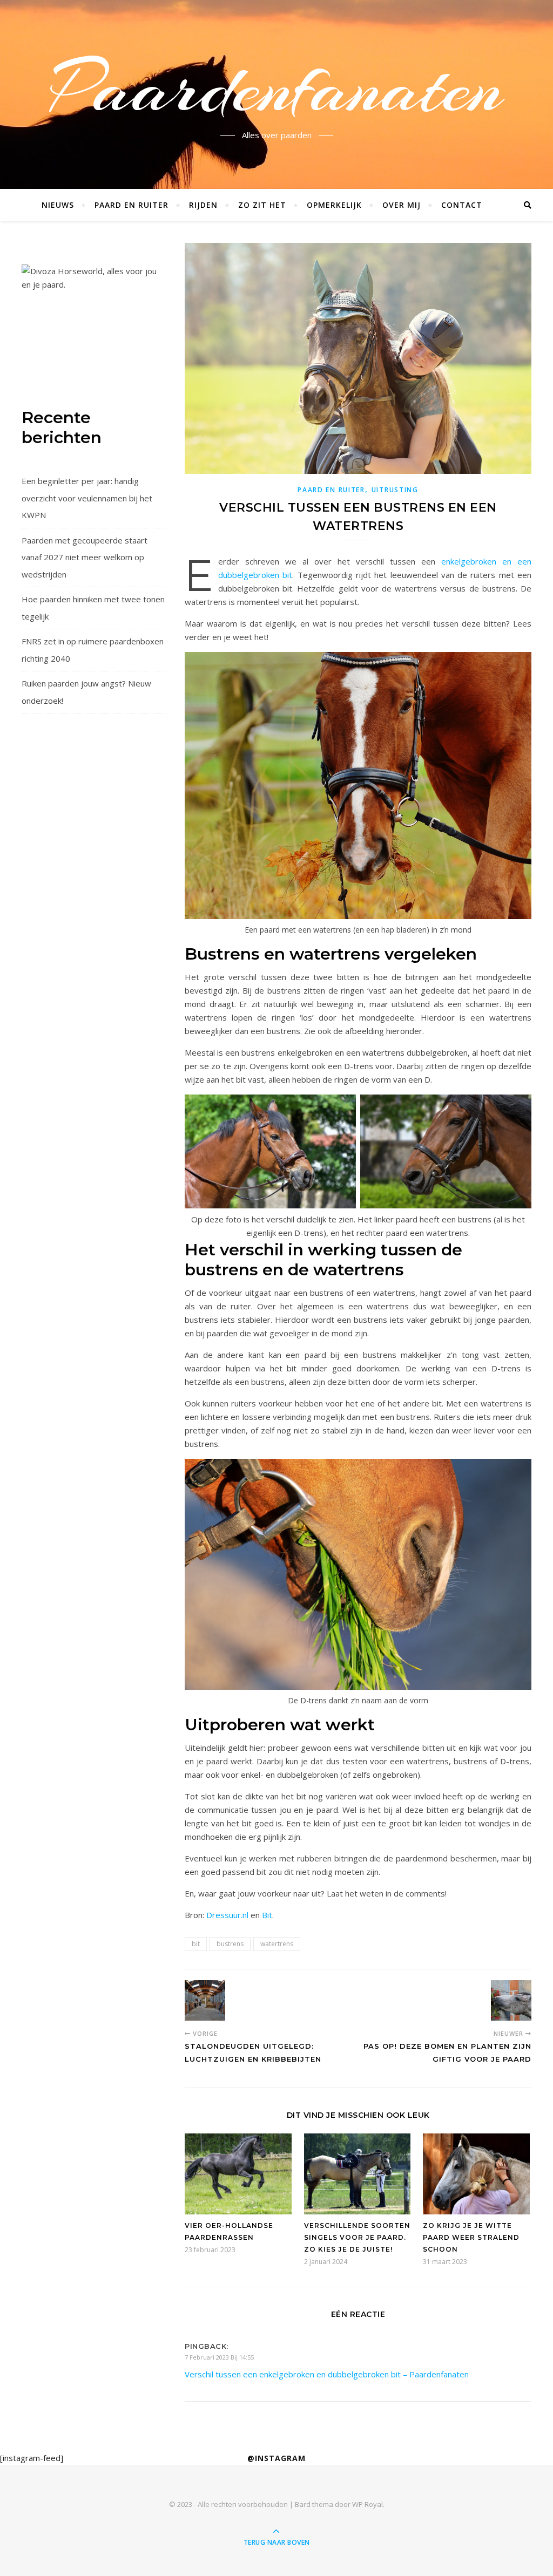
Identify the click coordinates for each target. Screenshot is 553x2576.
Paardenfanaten (277, 88)
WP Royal (367, 2504)
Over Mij (402, 205)
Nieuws (58, 205)
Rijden (203, 205)
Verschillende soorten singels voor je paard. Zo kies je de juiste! (357, 2237)
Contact (462, 205)
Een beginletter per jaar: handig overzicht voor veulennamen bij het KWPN (87, 498)
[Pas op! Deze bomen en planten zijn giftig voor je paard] (511, 2000)
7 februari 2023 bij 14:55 (219, 2357)
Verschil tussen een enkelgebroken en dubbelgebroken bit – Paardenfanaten (327, 2374)
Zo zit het (262, 205)
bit (196, 1944)
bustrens (230, 1944)
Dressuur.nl (227, 1915)
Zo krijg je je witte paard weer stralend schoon (471, 2237)
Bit (267, 1915)
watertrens (277, 1944)
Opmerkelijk (334, 205)
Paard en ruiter (131, 205)
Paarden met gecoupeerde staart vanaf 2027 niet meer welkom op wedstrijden (85, 557)
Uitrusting (395, 490)
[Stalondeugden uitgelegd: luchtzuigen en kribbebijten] (205, 2000)
